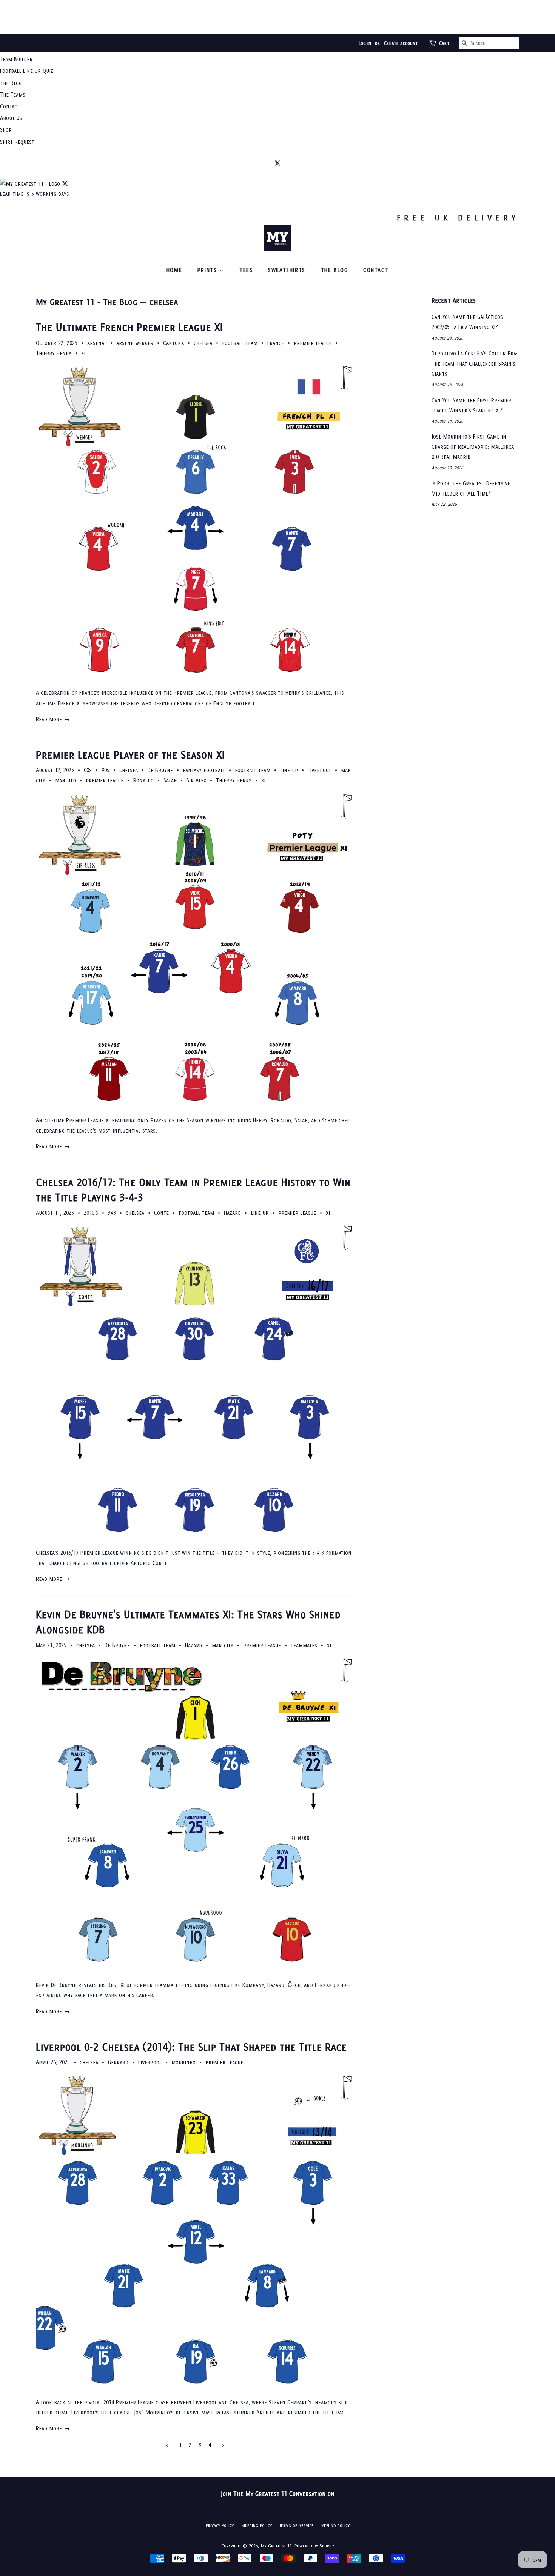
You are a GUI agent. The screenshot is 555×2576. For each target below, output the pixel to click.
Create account (401, 43)
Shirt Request (17, 142)
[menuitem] (277, 59)
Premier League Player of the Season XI (130, 755)
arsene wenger (135, 343)
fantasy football (204, 770)
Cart (444, 43)
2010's (91, 1213)
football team (240, 343)
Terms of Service (297, 2525)
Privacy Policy (220, 2525)
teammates (304, 1645)
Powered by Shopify (314, 2546)
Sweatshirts (287, 270)
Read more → (53, 719)
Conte (161, 1213)
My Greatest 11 (276, 2546)
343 (112, 1213)
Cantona (173, 343)
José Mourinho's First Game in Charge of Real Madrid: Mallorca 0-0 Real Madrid (473, 447)
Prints (208, 270)
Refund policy (335, 2525)
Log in (365, 43)
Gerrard (118, 2062)
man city (223, 1645)
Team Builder (16, 59)
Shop (6, 130)
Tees (246, 270)
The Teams (13, 95)
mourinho (183, 2062)
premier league (313, 343)
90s (106, 770)
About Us (11, 118)
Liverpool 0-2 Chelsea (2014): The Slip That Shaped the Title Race (191, 2047)
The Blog (11, 83)
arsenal (97, 343)
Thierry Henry (54, 353)
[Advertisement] (277, 17)
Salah (170, 780)
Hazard (232, 1213)
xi (83, 353)
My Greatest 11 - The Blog (87, 302)
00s (88, 770)
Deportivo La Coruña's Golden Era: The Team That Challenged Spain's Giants (475, 364)
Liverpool (319, 770)
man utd (66, 780)
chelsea (203, 343)
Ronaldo (143, 780)
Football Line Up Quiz (27, 71)
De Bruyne (160, 770)
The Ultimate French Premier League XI (129, 327)
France (276, 343)
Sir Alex (196, 780)
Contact (10, 106)
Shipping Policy (257, 2525)
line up (289, 770)
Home (174, 270)
